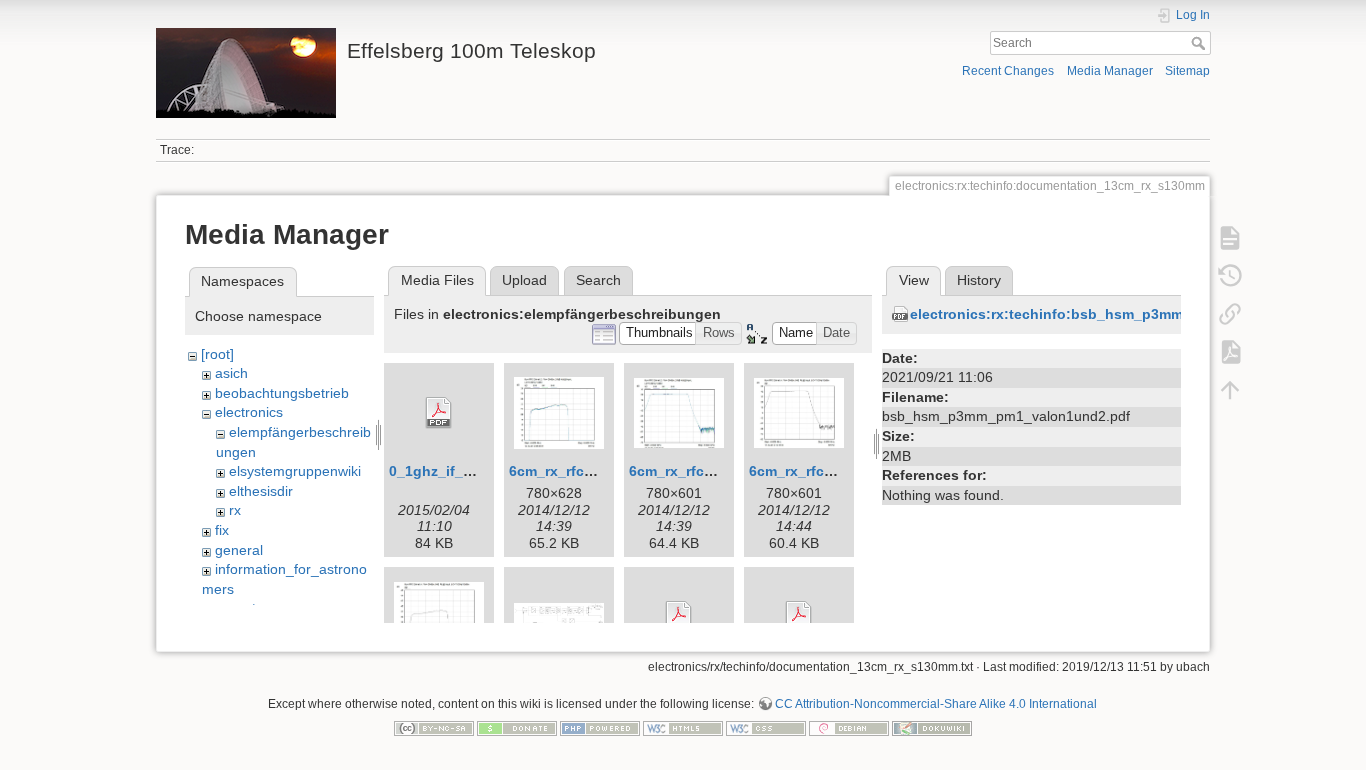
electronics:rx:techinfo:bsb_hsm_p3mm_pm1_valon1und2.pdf (1123, 314)
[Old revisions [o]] (1230, 276)
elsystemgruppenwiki (295, 471)
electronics (249, 412)
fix (222, 530)
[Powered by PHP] (600, 727)
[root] (217, 354)
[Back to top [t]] (1230, 390)
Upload (524, 280)
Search (1200, 43)
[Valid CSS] (766, 727)
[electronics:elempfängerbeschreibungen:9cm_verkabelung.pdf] (679, 617)
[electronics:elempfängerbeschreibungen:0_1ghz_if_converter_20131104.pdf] (439, 413)
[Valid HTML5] (683, 727)
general (239, 550)
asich (231, 373)
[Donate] (517, 727)
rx (235, 510)
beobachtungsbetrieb (282, 393)
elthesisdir (261, 491)
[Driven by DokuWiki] (932, 727)
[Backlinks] (1230, 314)
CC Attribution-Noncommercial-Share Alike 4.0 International (936, 704)
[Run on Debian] (849, 727)
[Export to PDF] (1230, 352)
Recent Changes (1008, 71)
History (979, 280)
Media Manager (1110, 71)
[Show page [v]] (1230, 238)
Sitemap (1187, 71)
